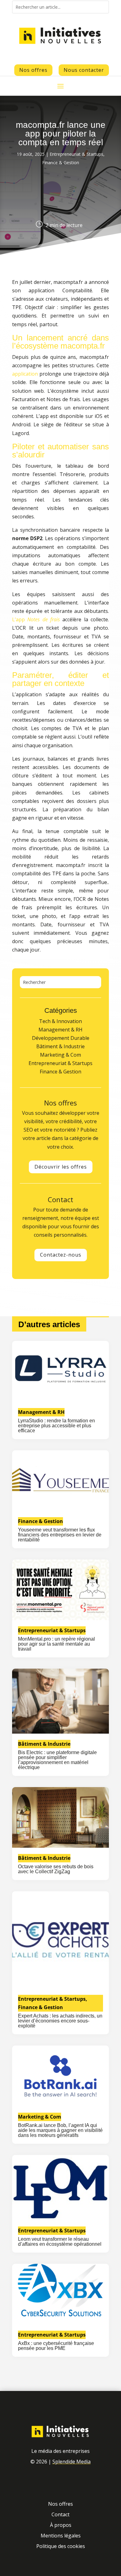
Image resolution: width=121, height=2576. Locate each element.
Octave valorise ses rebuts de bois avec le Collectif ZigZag (56, 1869)
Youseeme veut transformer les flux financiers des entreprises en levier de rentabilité (60, 1535)
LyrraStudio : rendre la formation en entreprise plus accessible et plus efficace (56, 1426)
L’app (36, 619)
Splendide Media (72, 2462)
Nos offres (33, 70)
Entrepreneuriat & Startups (76, 154)
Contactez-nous (61, 1255)
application (25, 374)
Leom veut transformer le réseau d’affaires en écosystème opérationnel (60, 2242)
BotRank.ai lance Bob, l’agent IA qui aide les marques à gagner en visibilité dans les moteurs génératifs (60, 2130)
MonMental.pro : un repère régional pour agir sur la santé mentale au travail (56, 1644)
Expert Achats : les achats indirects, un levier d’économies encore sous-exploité (60, 2021)
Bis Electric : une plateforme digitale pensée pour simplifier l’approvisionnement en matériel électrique (57, 1760)
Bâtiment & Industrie (44, 1744)
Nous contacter (84, 70)
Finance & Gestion (61, 162)
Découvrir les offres (61, 1167)
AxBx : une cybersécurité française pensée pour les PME (56, 2346)
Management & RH (41, 1412)
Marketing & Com (40, 2117)
